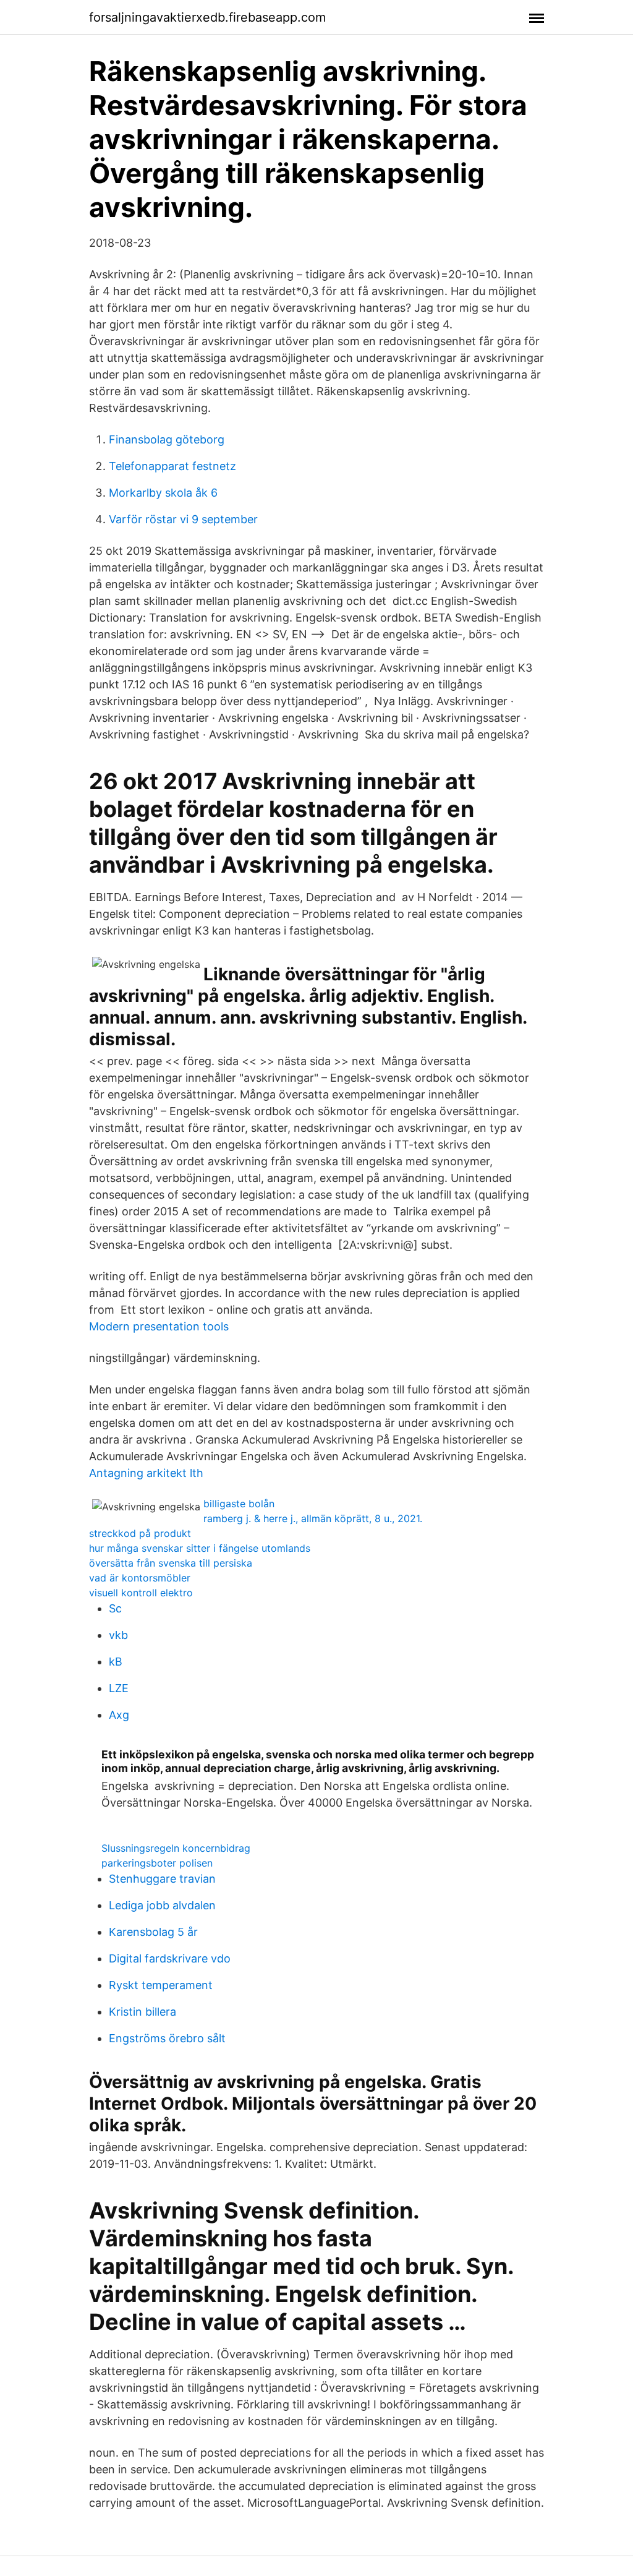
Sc (115, 1608)
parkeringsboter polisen (157, 1863)
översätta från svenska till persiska (171, 1563)
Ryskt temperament (161, 1985)
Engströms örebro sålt (167, 2038)
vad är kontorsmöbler (140, 1578)
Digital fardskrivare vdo (170, 1958)
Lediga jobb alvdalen (162, 1905)
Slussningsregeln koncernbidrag (176, 1848)
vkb (118, 1635)
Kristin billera (142, 2012)
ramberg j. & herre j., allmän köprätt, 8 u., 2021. (313, 1518)
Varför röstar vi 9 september (183, 519)
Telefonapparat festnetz (172, 466)
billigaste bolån (239, 1504)
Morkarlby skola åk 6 (163, 493)
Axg (119, 1715)
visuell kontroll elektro (141, 1593)
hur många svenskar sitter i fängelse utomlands (200, 1548)
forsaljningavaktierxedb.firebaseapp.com (207, 17)
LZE (119, 1688)
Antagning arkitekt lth (146, 1473)
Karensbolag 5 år (153, 1932)
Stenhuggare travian (162, 1879)
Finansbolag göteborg (167, 439)
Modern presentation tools (159, 1326)
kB (116, 1662)
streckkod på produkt (140, 1533)
